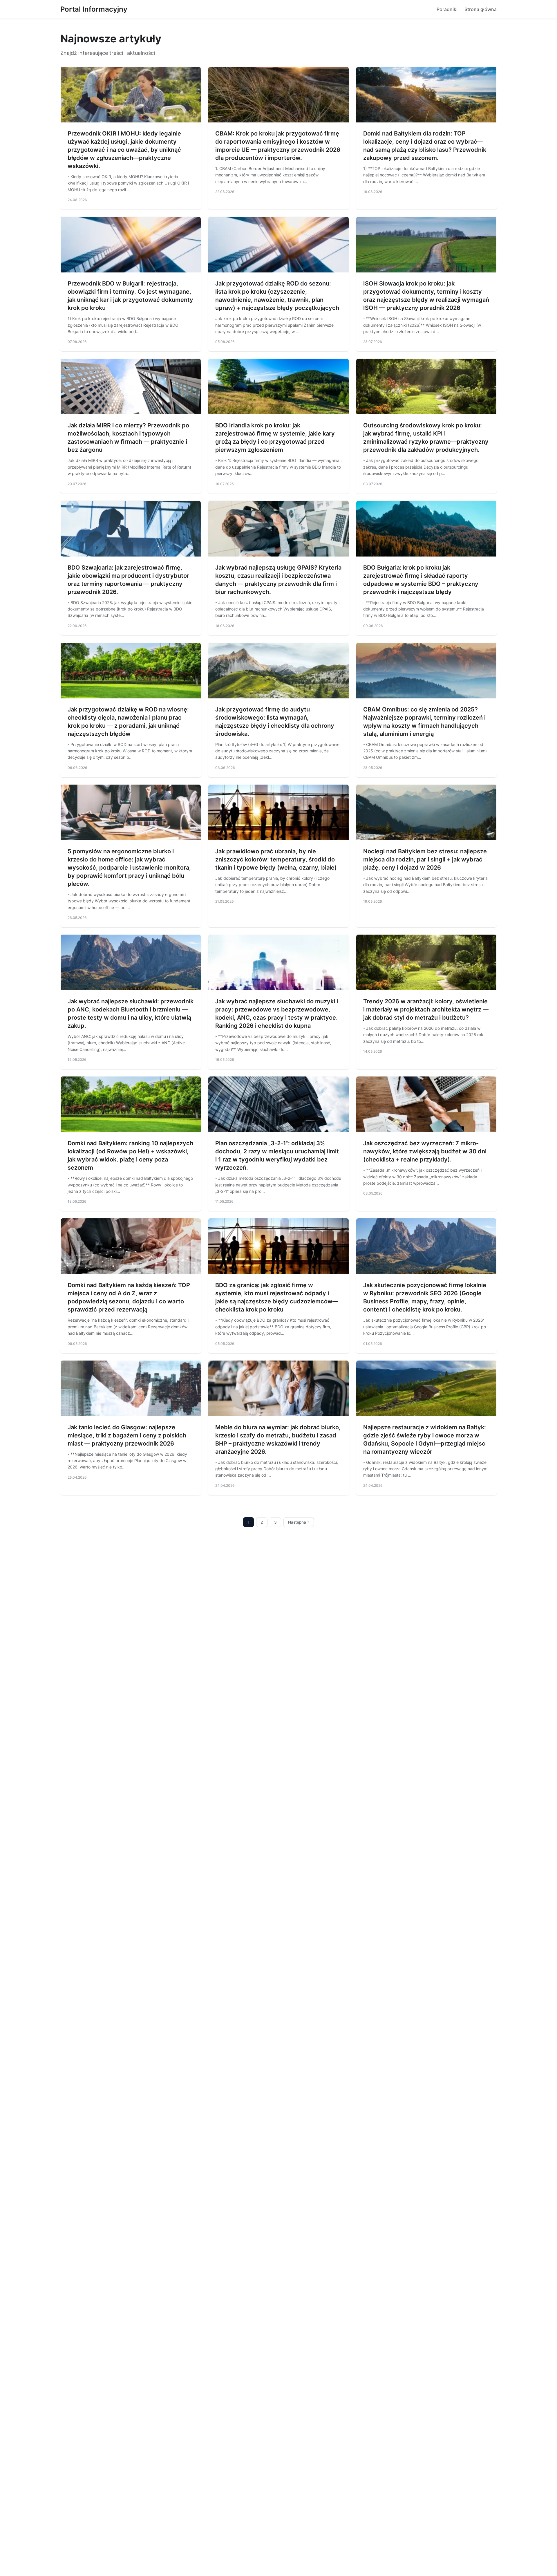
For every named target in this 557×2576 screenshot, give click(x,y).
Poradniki (447, 9)
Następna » (299, 1522)
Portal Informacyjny (94, 9)
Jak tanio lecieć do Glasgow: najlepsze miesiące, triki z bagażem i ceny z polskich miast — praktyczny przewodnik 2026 (127, 1435)
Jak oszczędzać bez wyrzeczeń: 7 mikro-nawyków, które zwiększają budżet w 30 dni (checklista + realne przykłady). (425, 1151)
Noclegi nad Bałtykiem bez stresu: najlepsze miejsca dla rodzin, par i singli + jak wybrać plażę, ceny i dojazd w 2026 (425, 859)
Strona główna (481, 9)
